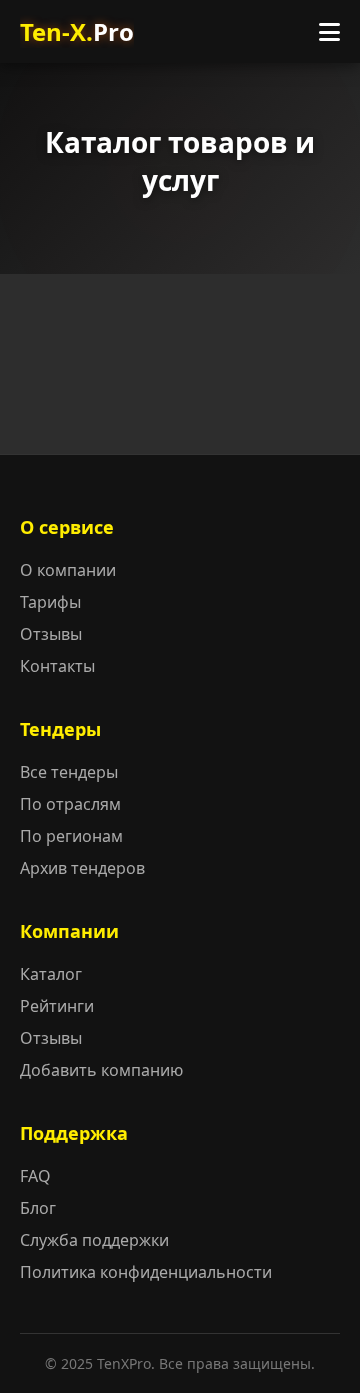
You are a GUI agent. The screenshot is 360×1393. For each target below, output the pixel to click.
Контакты (57, 666)
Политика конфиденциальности (146, 1272)
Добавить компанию (101, 1070)
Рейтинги (57, 1006)
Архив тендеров (82, 868)
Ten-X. (77, 31)
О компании (68, 570)
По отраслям (70, 804)
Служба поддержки (94, 1240)
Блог (38, 1208)
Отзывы (51, 634)
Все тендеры (69, 772)
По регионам (71, 836)
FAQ (35, 1176)
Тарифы (50, 602)
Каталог (51, 974)
